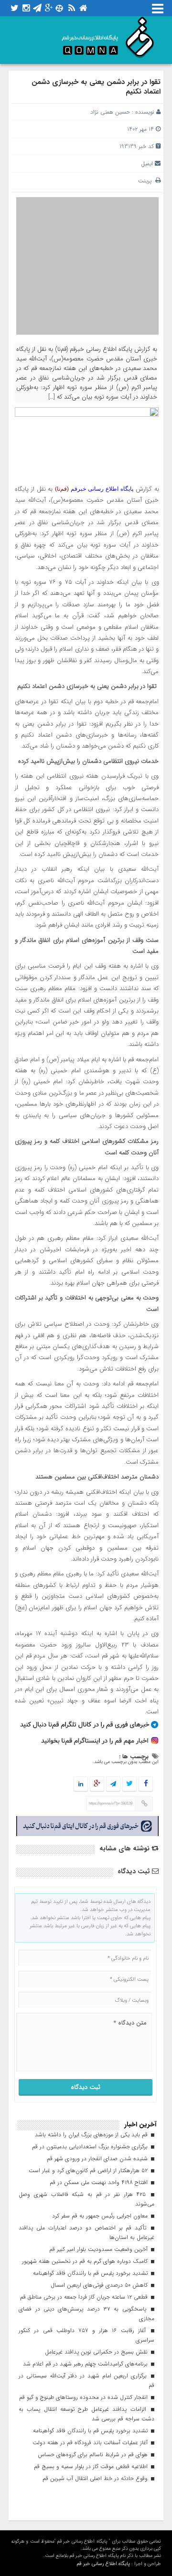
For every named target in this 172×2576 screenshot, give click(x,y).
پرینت (147, 181)
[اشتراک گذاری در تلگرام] (113, 1784)
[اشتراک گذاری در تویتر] (129, 1784)
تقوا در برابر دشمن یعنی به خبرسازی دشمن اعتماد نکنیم (96, 87)
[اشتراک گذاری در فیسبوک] (145, 1784)
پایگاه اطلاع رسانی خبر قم (103, 2564)
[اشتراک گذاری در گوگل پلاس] (97, 1784)
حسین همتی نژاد (110, 112)
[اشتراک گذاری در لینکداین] (81, 1784)
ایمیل (147, 164)
